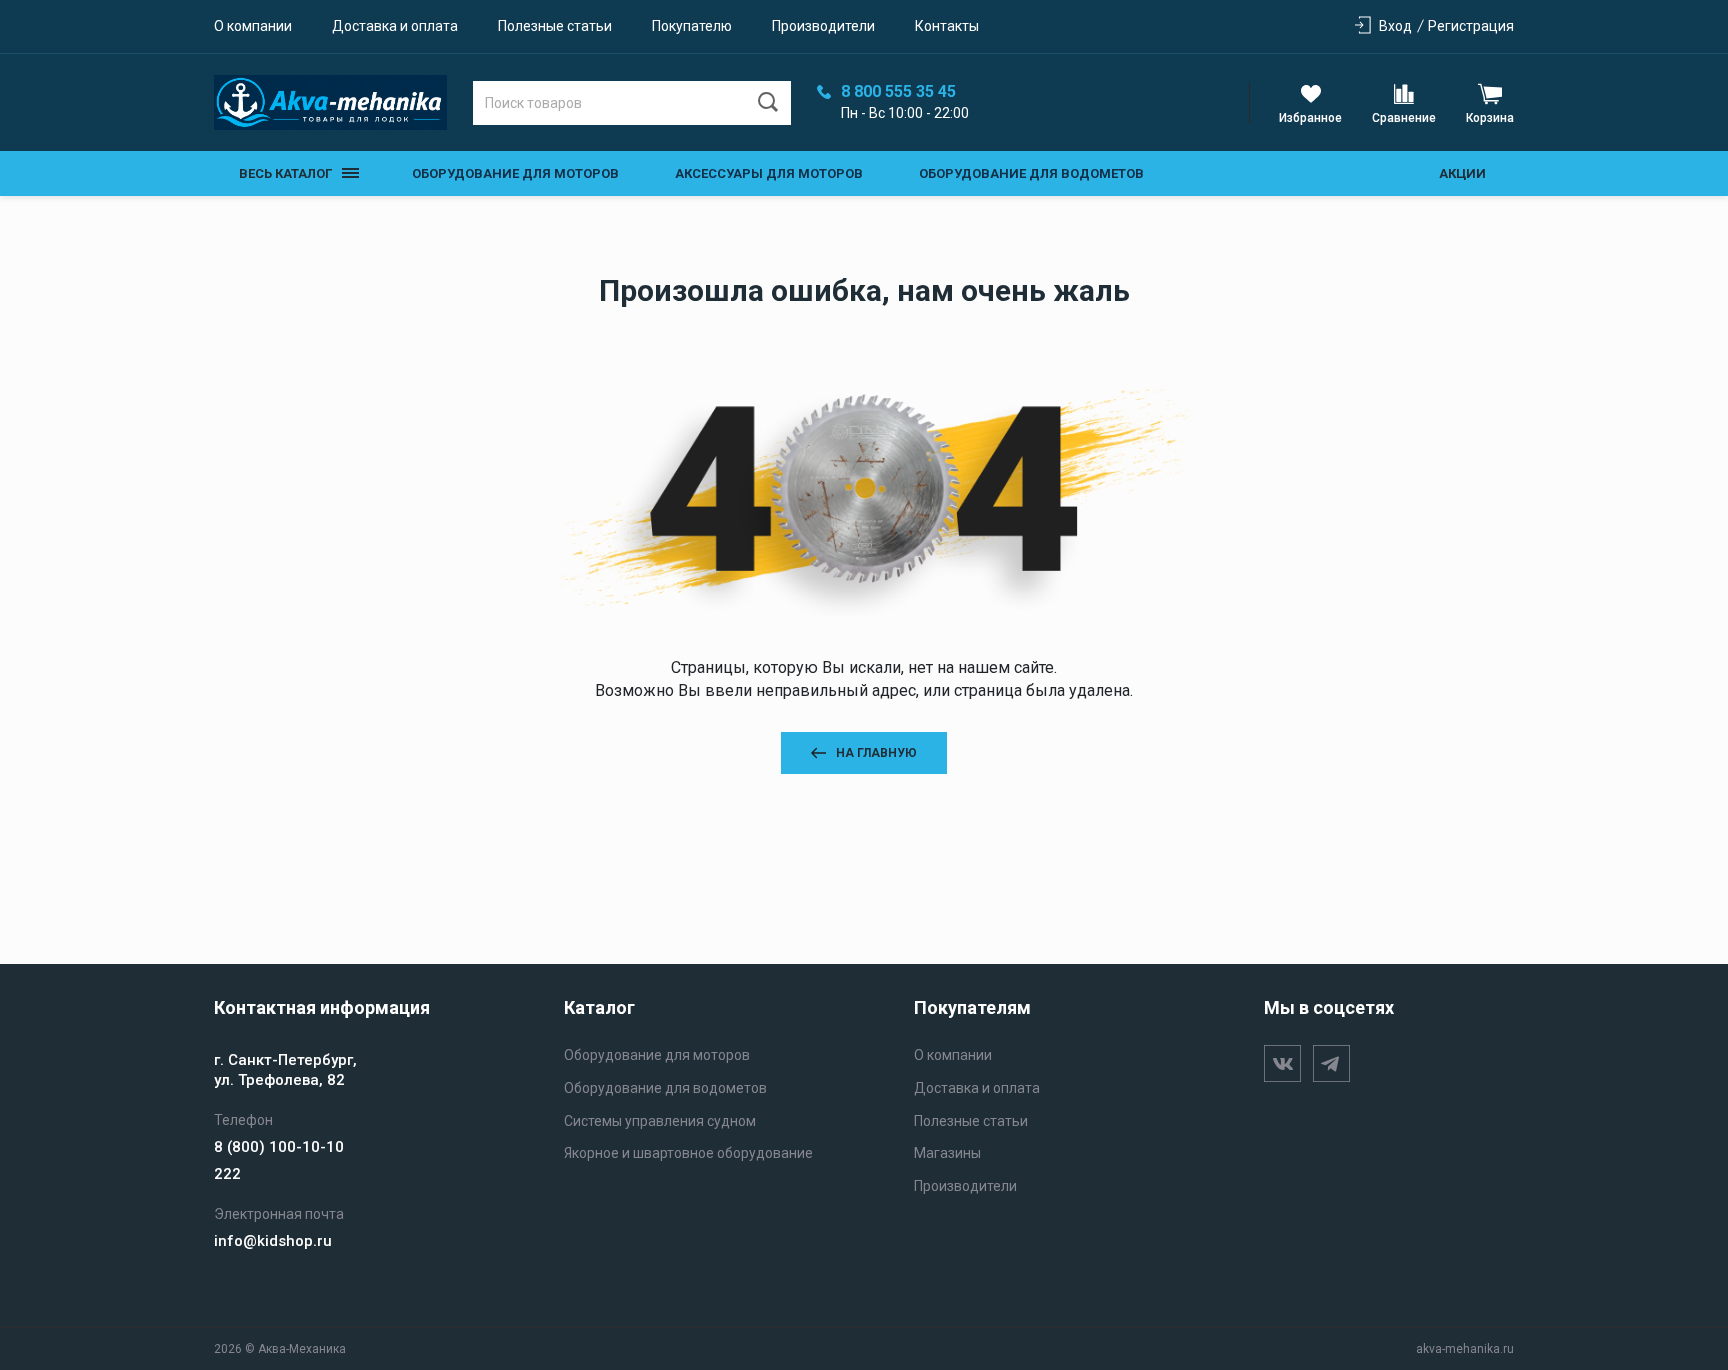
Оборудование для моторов (515, 173)
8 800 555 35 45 (898, 92)
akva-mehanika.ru (1465, 1349)
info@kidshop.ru (273, 1241)
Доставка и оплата (395, 26)
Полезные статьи (555, 26)
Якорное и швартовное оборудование (688, 1153)
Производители (823, 26)
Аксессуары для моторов (769, 173)
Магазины (947, 1153)
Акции (1462, 173)
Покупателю (692, 26)
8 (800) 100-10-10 (279, 1147)
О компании (253, 26)
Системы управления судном (660, 1121)
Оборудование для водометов (1031, 173)
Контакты (947, 26)
